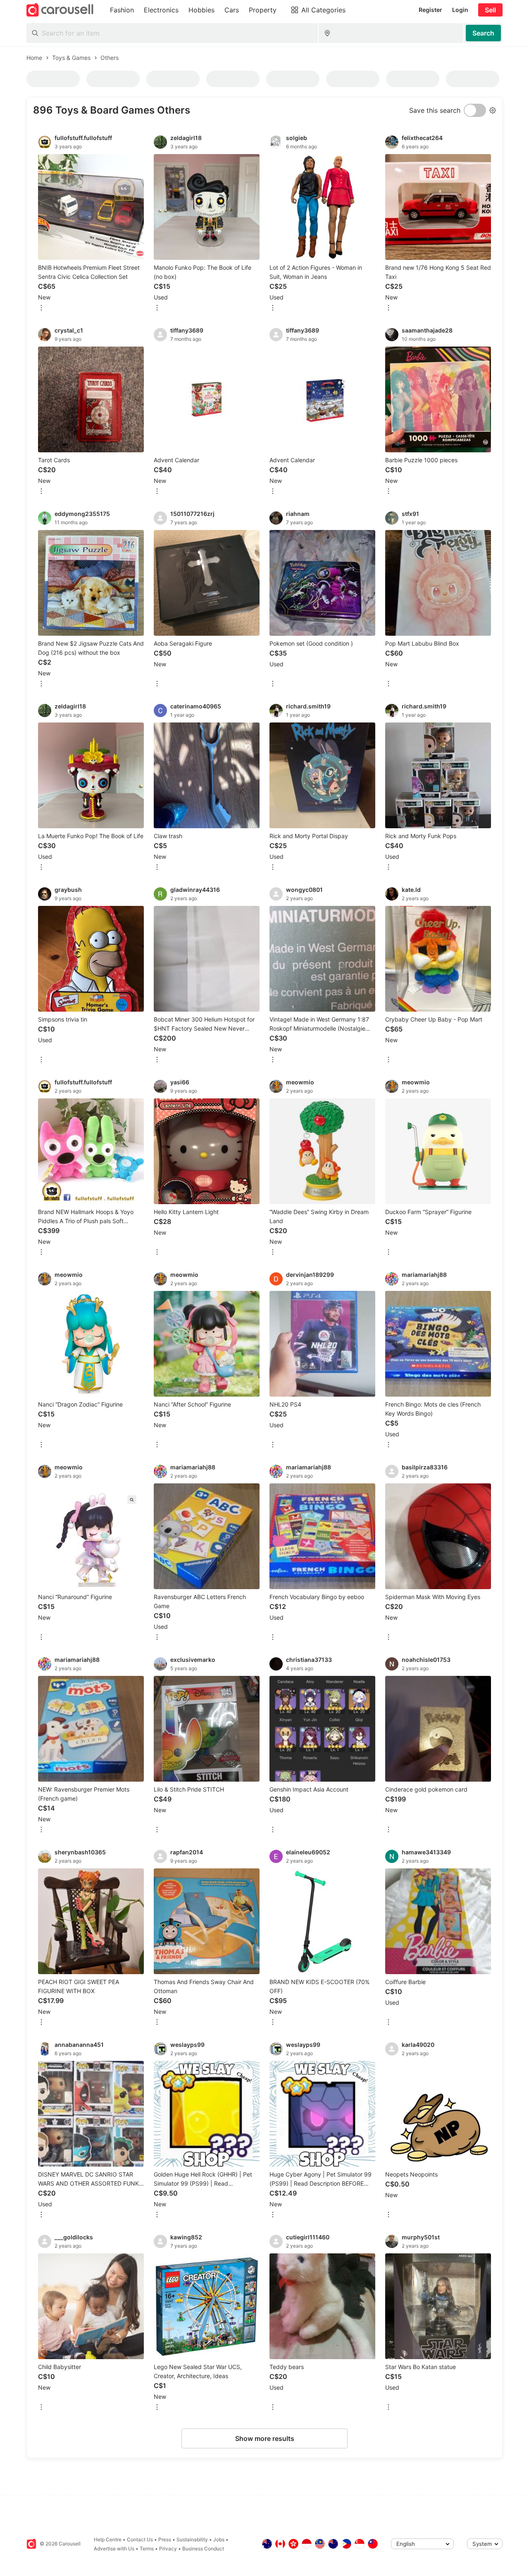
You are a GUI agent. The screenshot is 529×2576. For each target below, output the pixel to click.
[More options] (41, 308)
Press (165, 2539)
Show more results (265, 2438)
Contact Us (140, 2539)
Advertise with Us (114, 2549)
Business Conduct (203, 2549)
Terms (147, 2549)
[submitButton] (483, 33)
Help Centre (108, 2539)
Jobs (219, 2539)
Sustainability (192, 2539)
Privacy (168, 2549)
